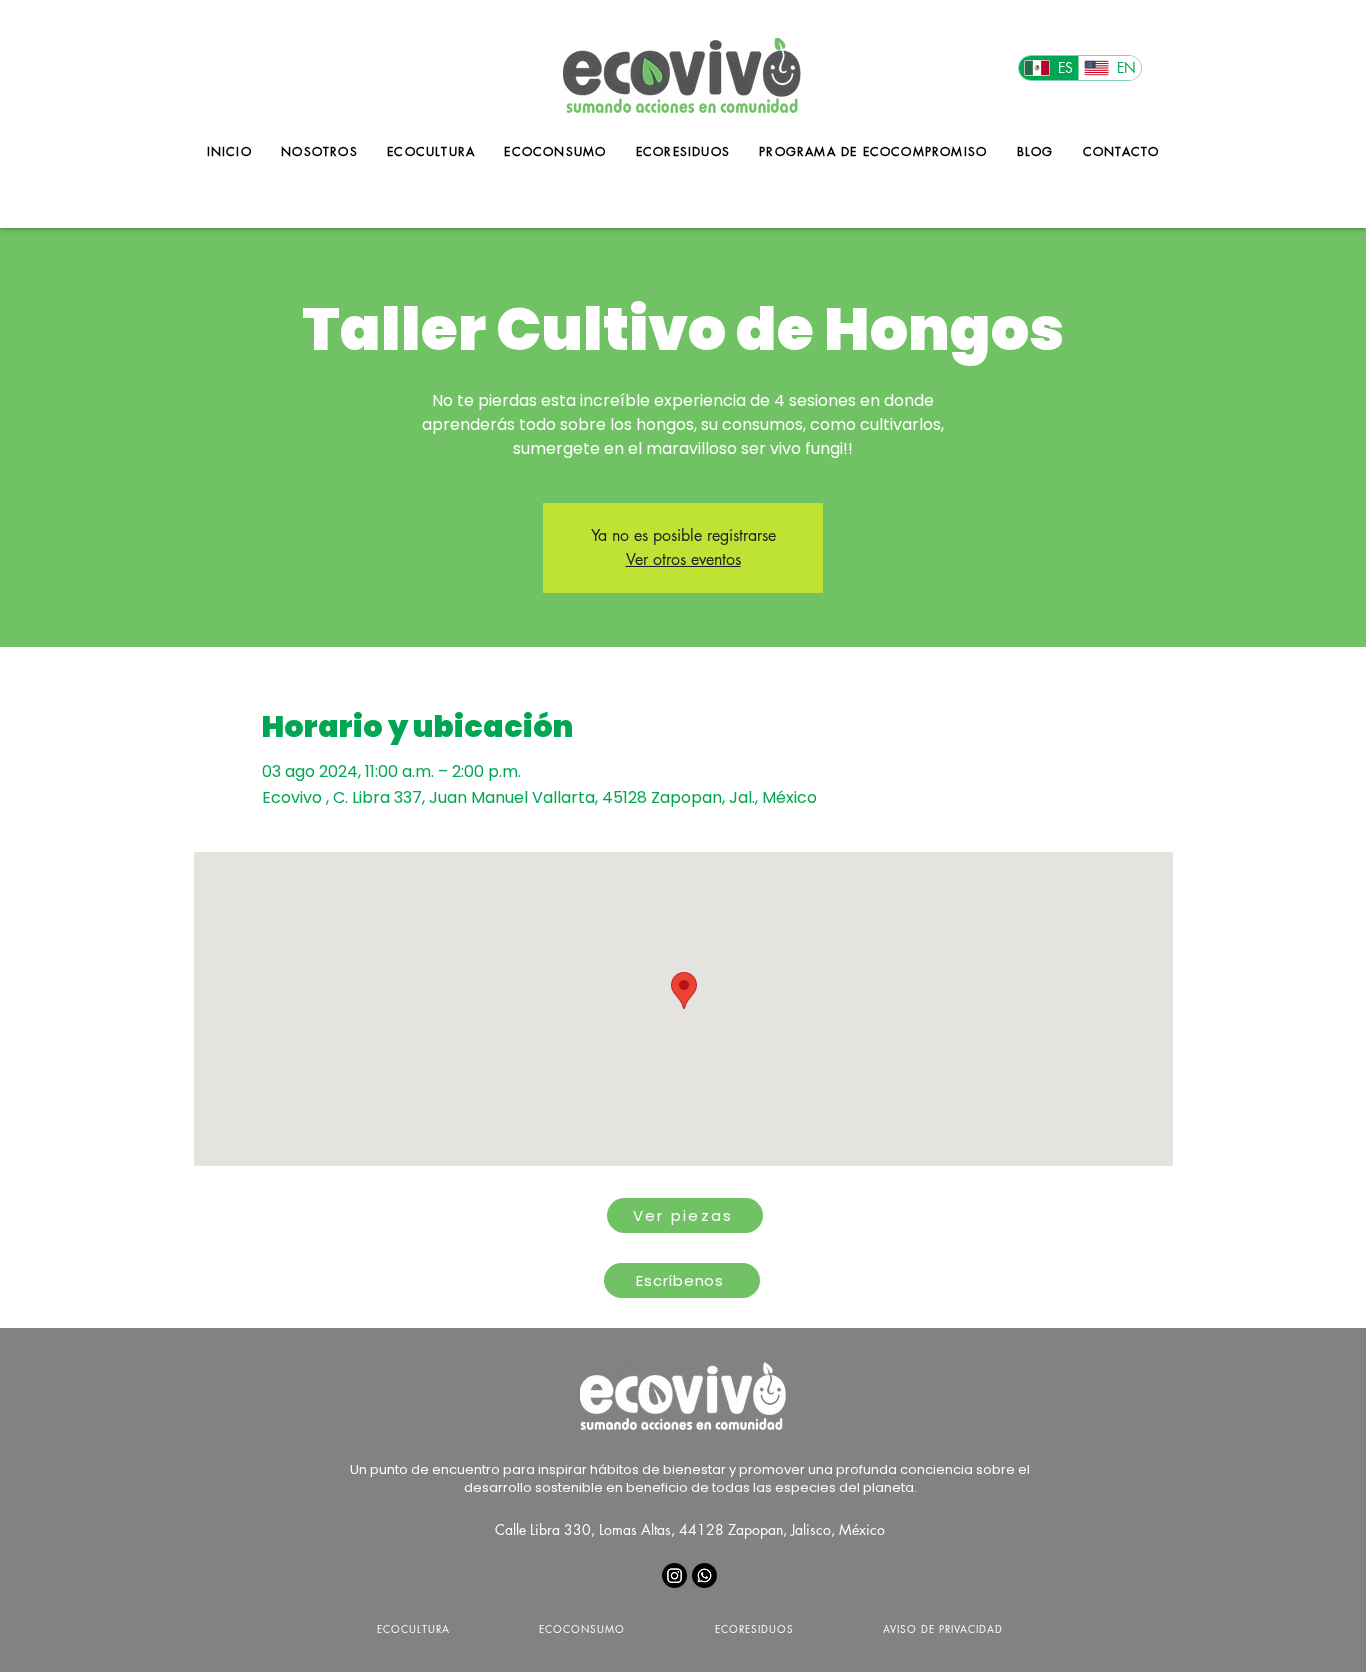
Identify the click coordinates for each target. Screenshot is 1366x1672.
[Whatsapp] (704, 1575)
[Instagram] (674, 1575)
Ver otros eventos (683, 559)
